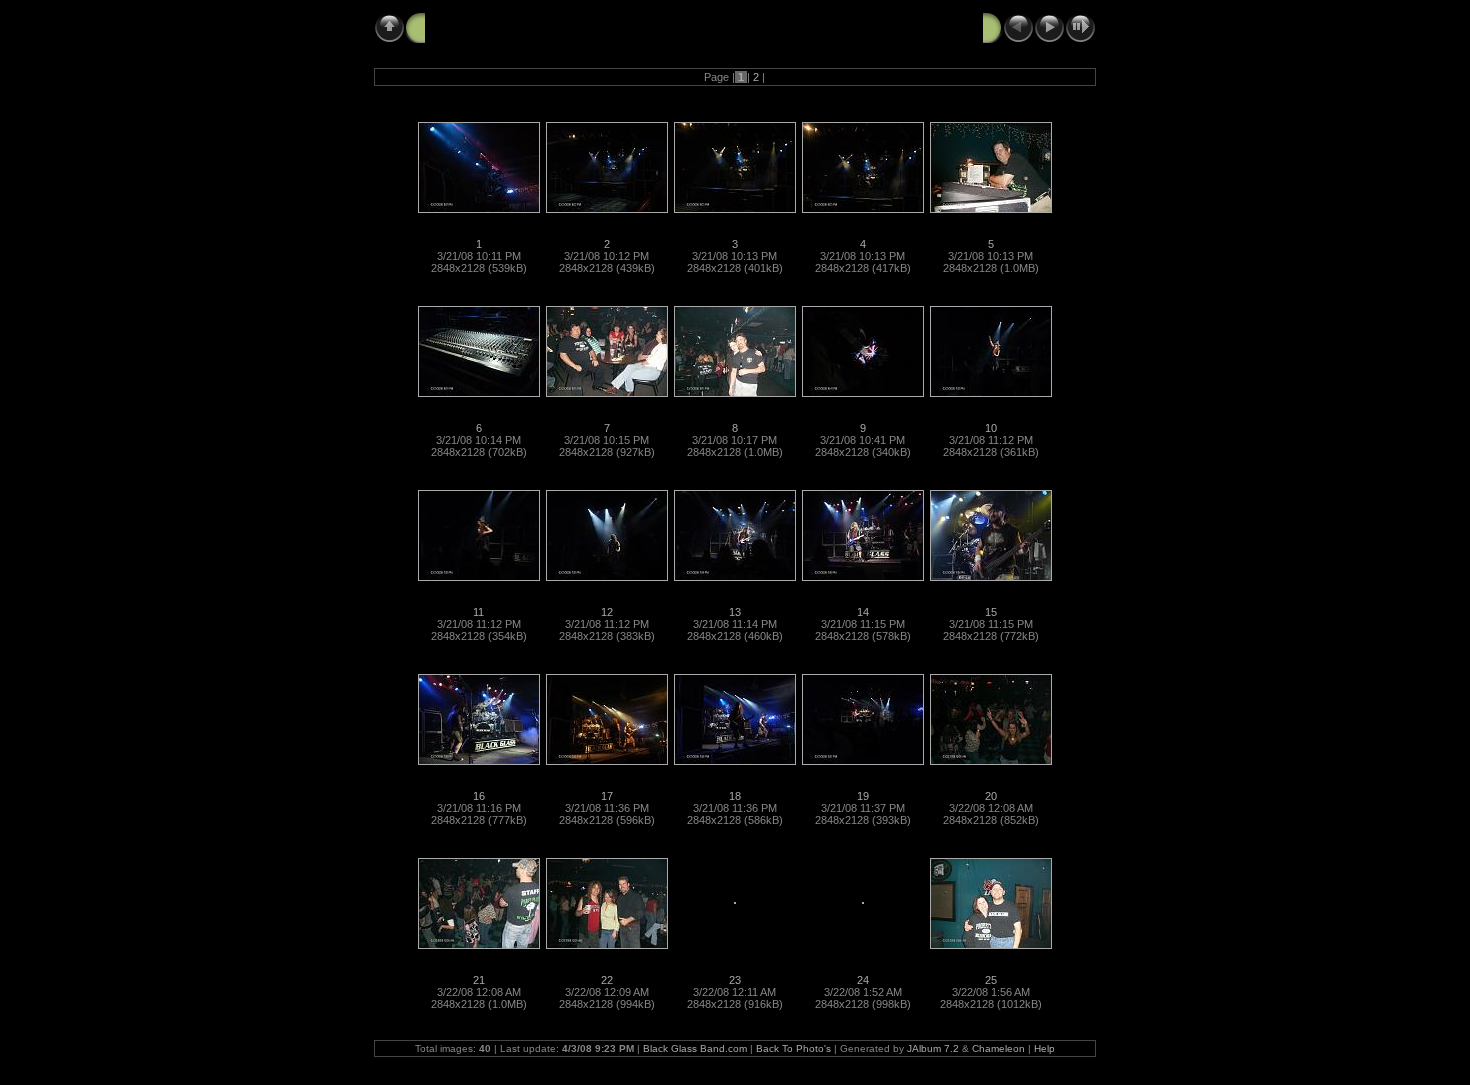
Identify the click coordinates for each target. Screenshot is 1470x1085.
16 (479, 796)
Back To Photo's (793, 1048)
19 (863, 796)
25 (991, 980)
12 (607, 612)
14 (863, 612)
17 (607, 796)
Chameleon (998, 1048)
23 (735, 980)
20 (991, 796)
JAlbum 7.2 (933, 1048)
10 (991, 428)
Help (1044, 1048)
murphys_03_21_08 (491, 27)
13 (735, 612)
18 (735, 796)
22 (607, 980)
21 (479, 980)
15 (991, 612)
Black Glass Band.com (695, 1048)
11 (478, 612)
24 (863, 980)
